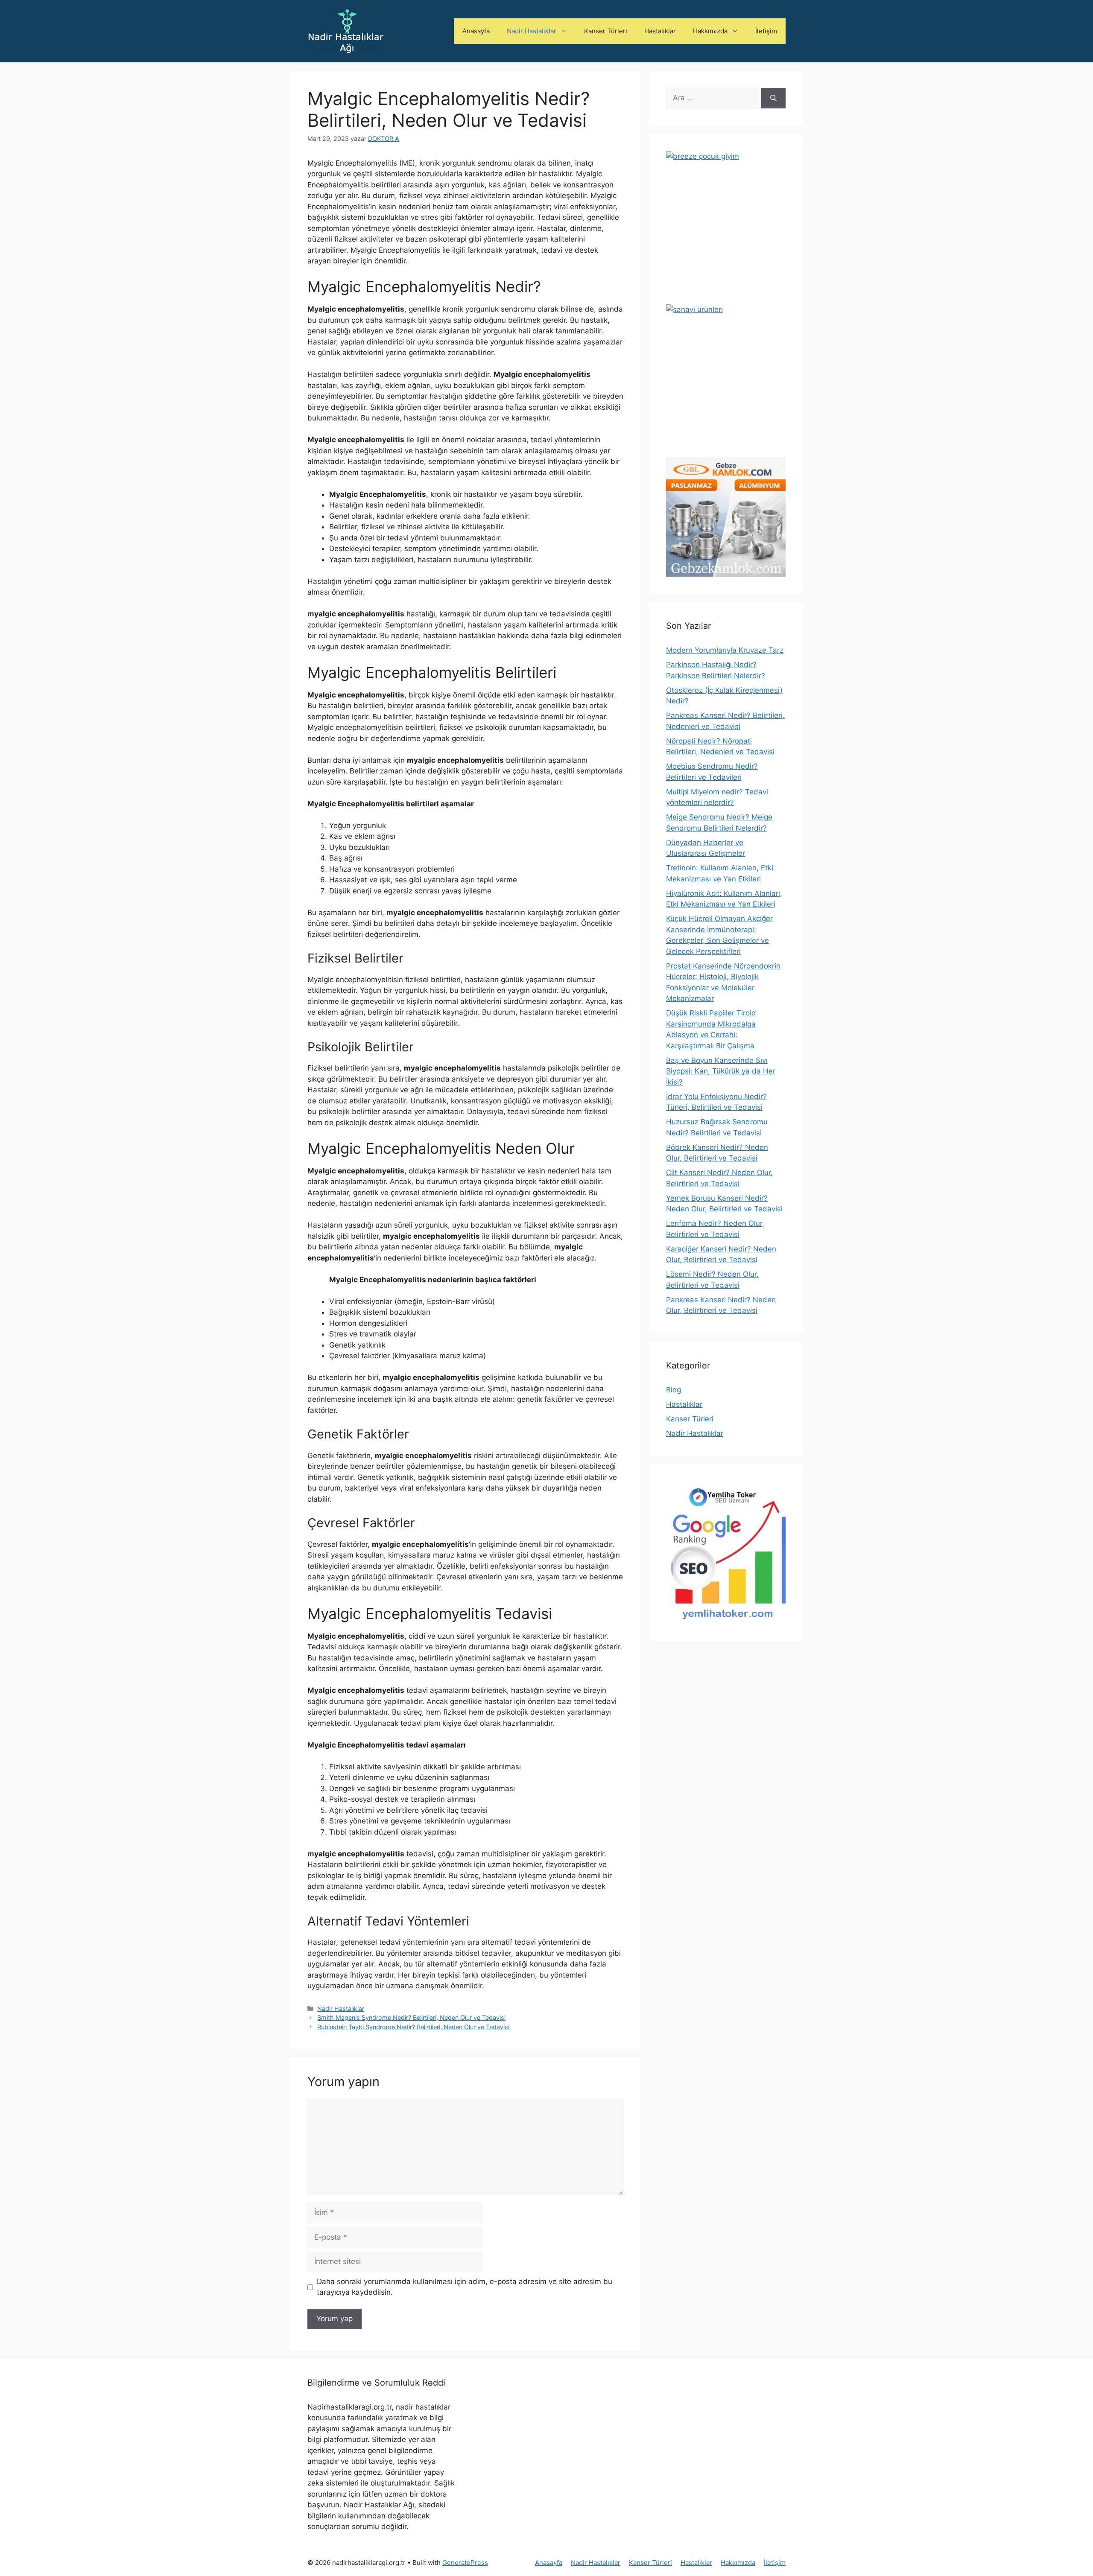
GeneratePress (465, 2563)
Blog (674, 1390)
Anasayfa (476, 31)
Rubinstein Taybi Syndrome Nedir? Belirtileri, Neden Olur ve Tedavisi (413, 2027)
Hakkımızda (710, 31)
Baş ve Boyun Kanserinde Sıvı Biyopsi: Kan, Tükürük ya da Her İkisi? (721, 1071)
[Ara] (773, 98)
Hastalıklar (660, 31)
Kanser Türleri (606, 31)
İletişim (766, 31)
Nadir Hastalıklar (532, 31)
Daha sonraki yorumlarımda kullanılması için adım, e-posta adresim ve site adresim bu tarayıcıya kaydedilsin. (465, 2287)
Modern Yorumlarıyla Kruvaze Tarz (725, 650)
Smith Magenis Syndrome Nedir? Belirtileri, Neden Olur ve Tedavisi (411, 2017)
